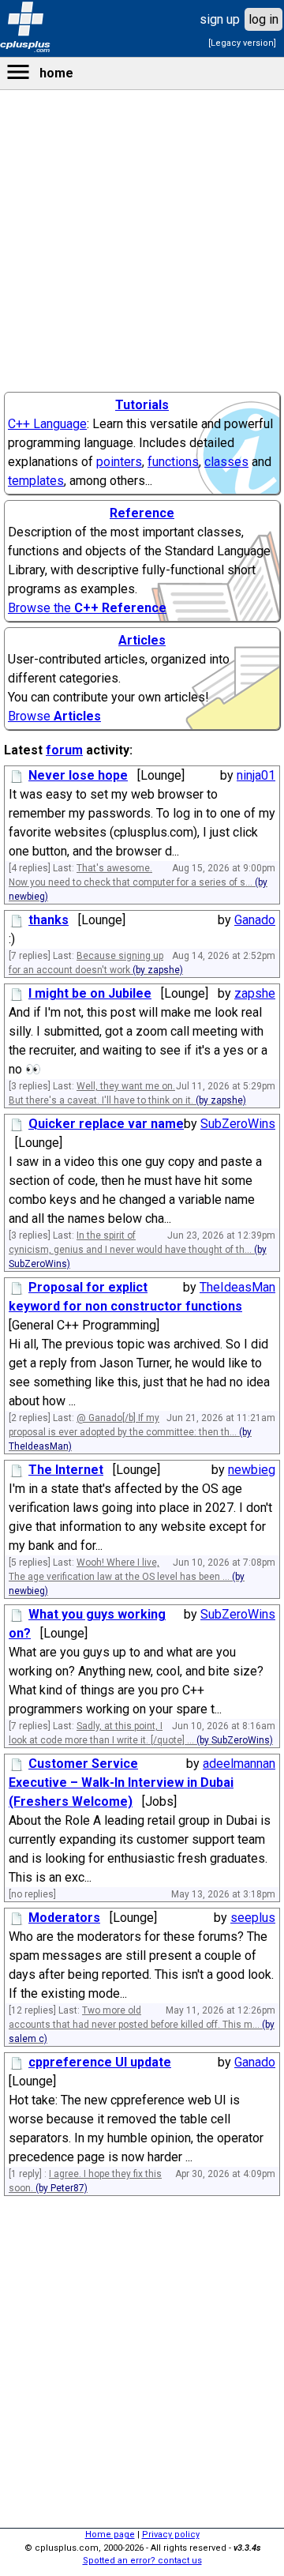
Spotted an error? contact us (142, 2561)
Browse (54, 716)
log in (263, 19)
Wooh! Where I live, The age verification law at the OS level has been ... (127, 1577)
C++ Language (47, 424)
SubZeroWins (238, 1124)
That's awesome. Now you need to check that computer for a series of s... (138, 882)
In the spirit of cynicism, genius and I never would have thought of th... (138, 1250)
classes (226, 462)
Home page (110, 2535)
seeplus (253, 1918)
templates (36, 481)
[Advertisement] (142, 439)
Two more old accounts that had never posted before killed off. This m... (142, 2025)
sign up (220, 19)
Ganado (255, 920)
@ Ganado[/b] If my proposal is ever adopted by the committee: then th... (130, 1432)
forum (64, 750)
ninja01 (256, 775)
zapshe (255, 993)
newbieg (252, 1470)
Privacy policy (171, 2535)
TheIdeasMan (237, 1287)
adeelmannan (239, 1764)
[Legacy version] (242, 43)
